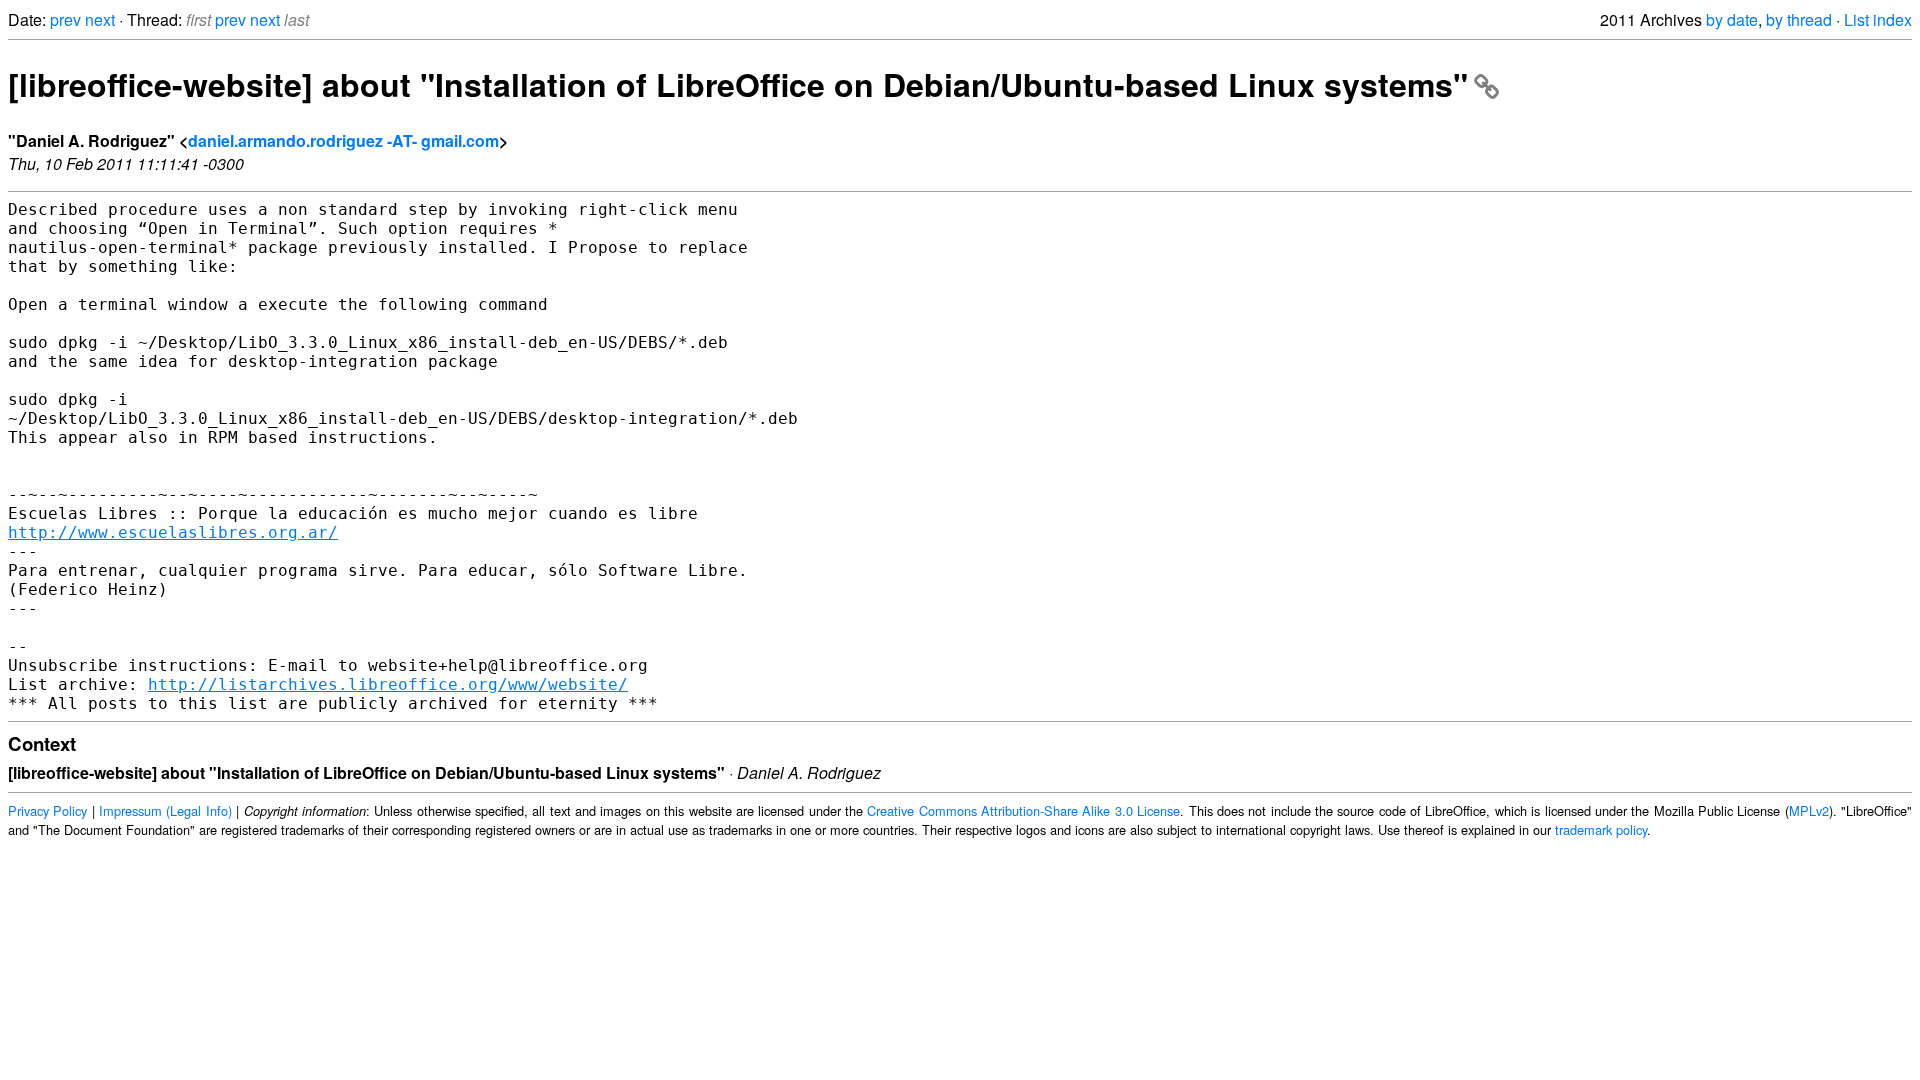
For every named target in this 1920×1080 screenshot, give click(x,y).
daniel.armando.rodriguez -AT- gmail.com (343, 140)
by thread (1799, 19)
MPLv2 (1809, 810)
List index (1878, 19)
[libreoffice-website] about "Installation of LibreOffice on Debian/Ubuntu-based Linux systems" (738, 84)
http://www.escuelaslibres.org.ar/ (173, 532)
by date (1732, 19)
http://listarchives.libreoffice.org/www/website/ (388, 684)
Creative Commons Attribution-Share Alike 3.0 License (1023, 810)
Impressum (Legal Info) (165, 810)
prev (65, 19)
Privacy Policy (47, 810)
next (100, 19)
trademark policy (1601, 829)
